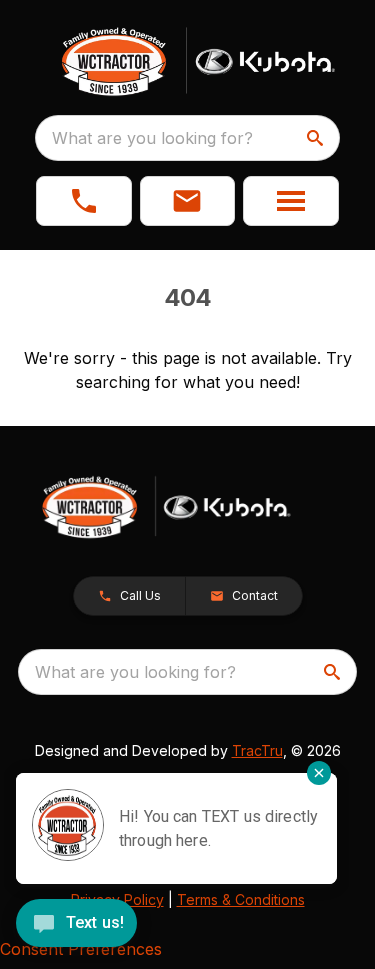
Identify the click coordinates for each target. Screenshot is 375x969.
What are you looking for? (152, 138)
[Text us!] (76, 925)
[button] (84, 201)
